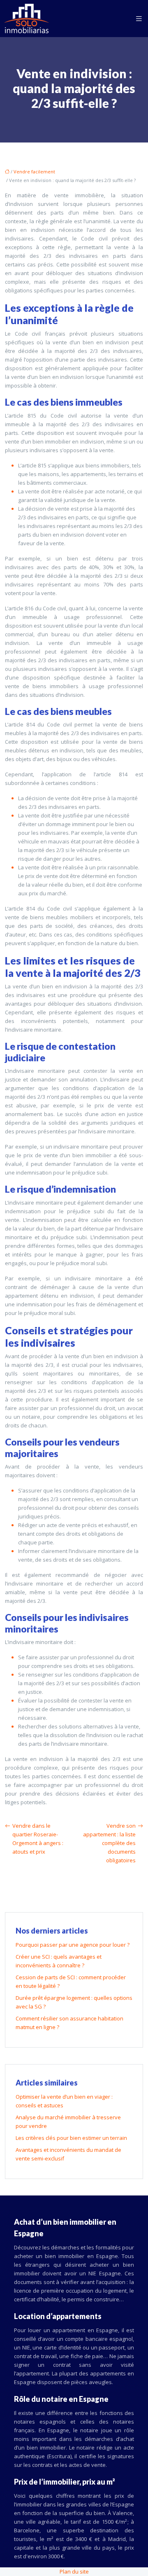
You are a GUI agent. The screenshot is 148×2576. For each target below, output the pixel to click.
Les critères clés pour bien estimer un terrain (71, 2138)
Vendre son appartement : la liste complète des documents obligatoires (109, 1843)
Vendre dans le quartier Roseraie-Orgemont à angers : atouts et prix (38, 1839)
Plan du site (74, 2571)
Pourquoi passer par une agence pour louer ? (73, 1945)
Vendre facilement (34, 172)
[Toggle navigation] (139, 19)
